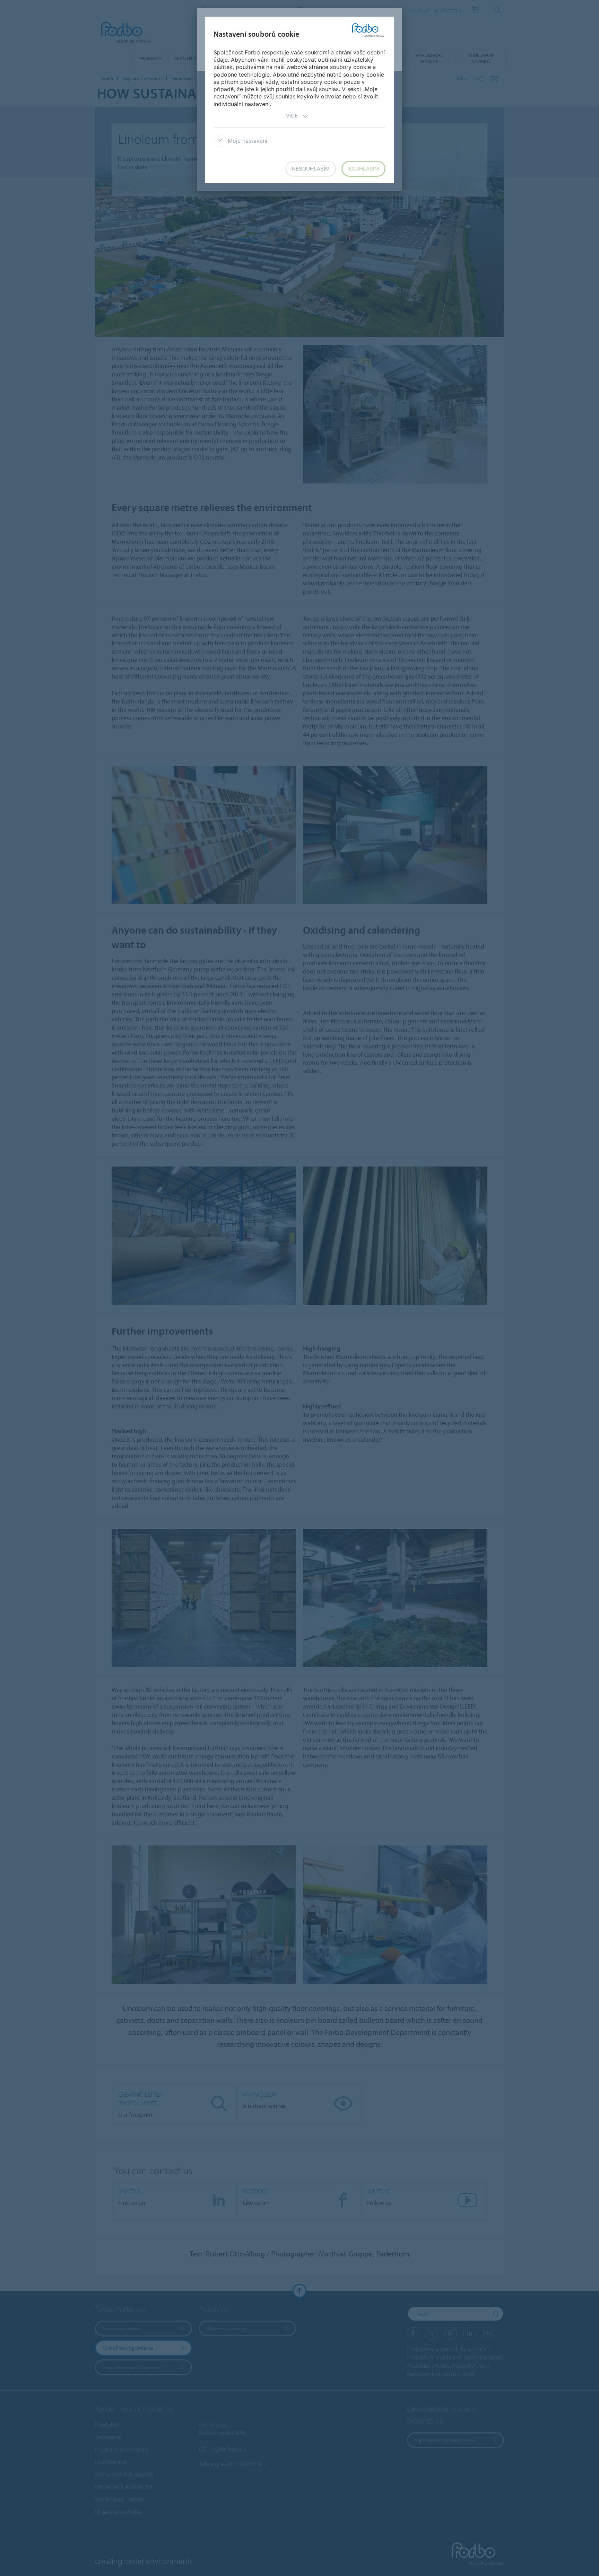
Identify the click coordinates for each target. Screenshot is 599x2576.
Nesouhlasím (311, 169)
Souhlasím (363, 169)
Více (292, 116)
